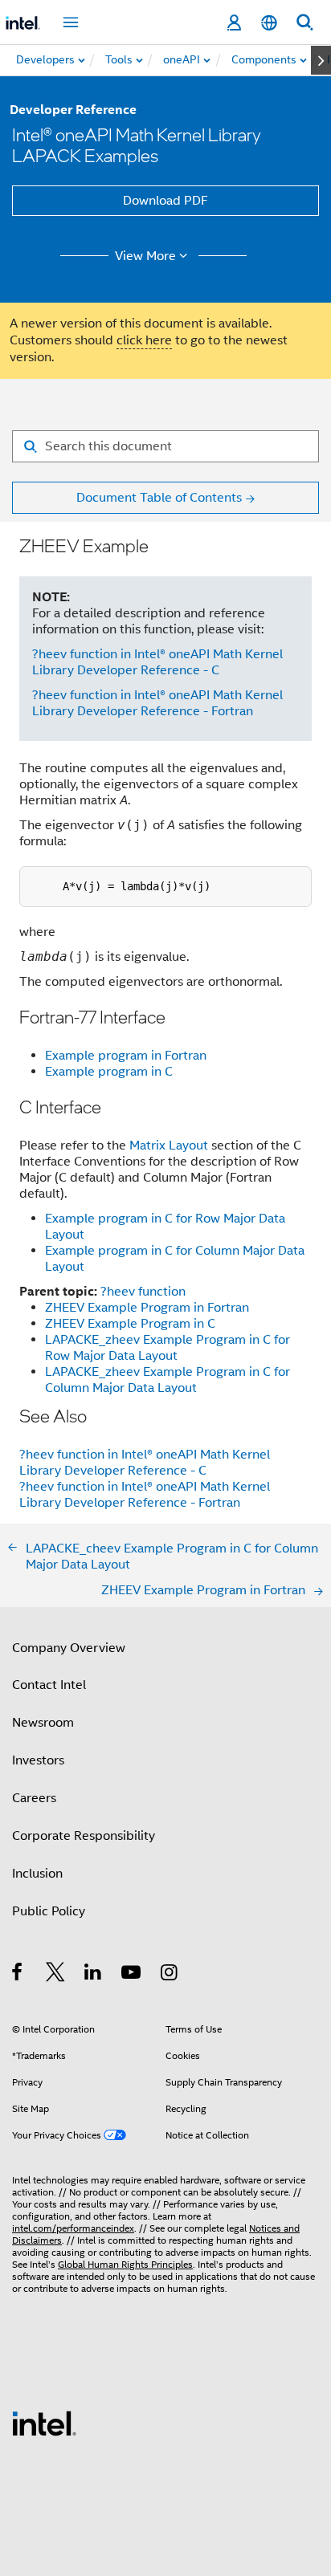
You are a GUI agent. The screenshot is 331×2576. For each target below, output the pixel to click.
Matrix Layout (169, 1146)
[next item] (321, 60)
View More (145, 256)
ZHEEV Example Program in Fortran (147, 1308)
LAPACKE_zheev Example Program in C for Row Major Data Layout (168, 1348)
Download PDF (165, 201)
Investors (38, 1760)
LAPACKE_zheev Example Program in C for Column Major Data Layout (168, 1380)
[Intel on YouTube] (132, 1975)
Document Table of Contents (159, 498)
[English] (269, 23)
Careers (34, 1798)
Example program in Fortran (126, 1056)
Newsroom (43, 1723)
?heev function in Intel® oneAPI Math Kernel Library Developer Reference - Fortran (157, 703)
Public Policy (49, 1911)
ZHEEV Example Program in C (130, 1324)
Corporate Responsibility (84, 1836)
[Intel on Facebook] (18, 1975)
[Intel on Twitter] (56, 1975)
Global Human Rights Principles (125, 2264)
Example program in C (109, 1072)
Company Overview (69, 1648)
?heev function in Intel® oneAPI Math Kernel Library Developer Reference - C (157, 662)
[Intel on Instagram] (170, 1975)
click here (144, 340)
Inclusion (37, 1874)
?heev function (143, 1292)
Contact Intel (49, 1685)
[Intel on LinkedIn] (94, 1975)
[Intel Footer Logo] (44, 2423)
